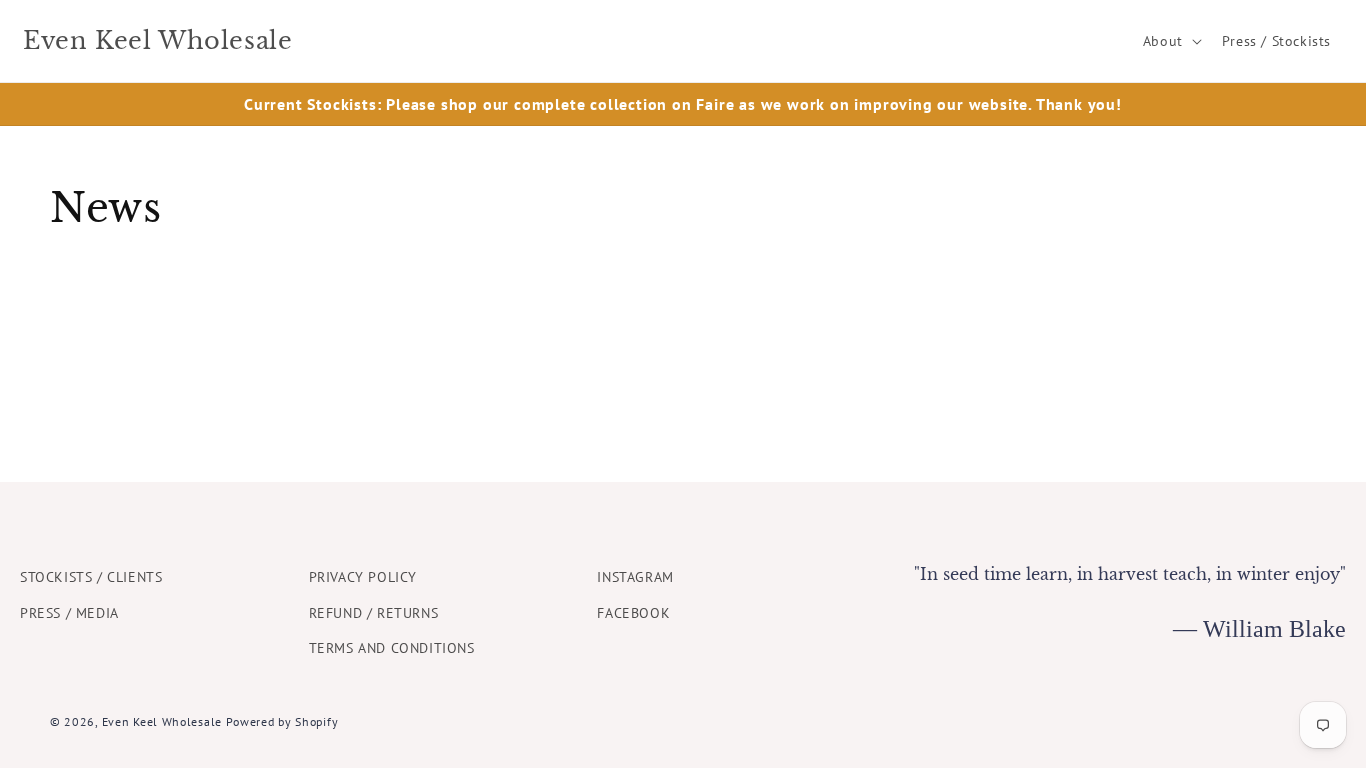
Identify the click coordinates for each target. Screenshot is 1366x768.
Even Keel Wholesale (162, 721)
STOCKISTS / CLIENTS (91, 577)
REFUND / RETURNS (374, 613)
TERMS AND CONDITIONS (392, 648)
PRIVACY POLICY (363, 577)
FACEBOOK (633, 613)
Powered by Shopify (282, 721)
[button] (1170, 41)
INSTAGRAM (635, 577)
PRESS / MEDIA (69, 613)
